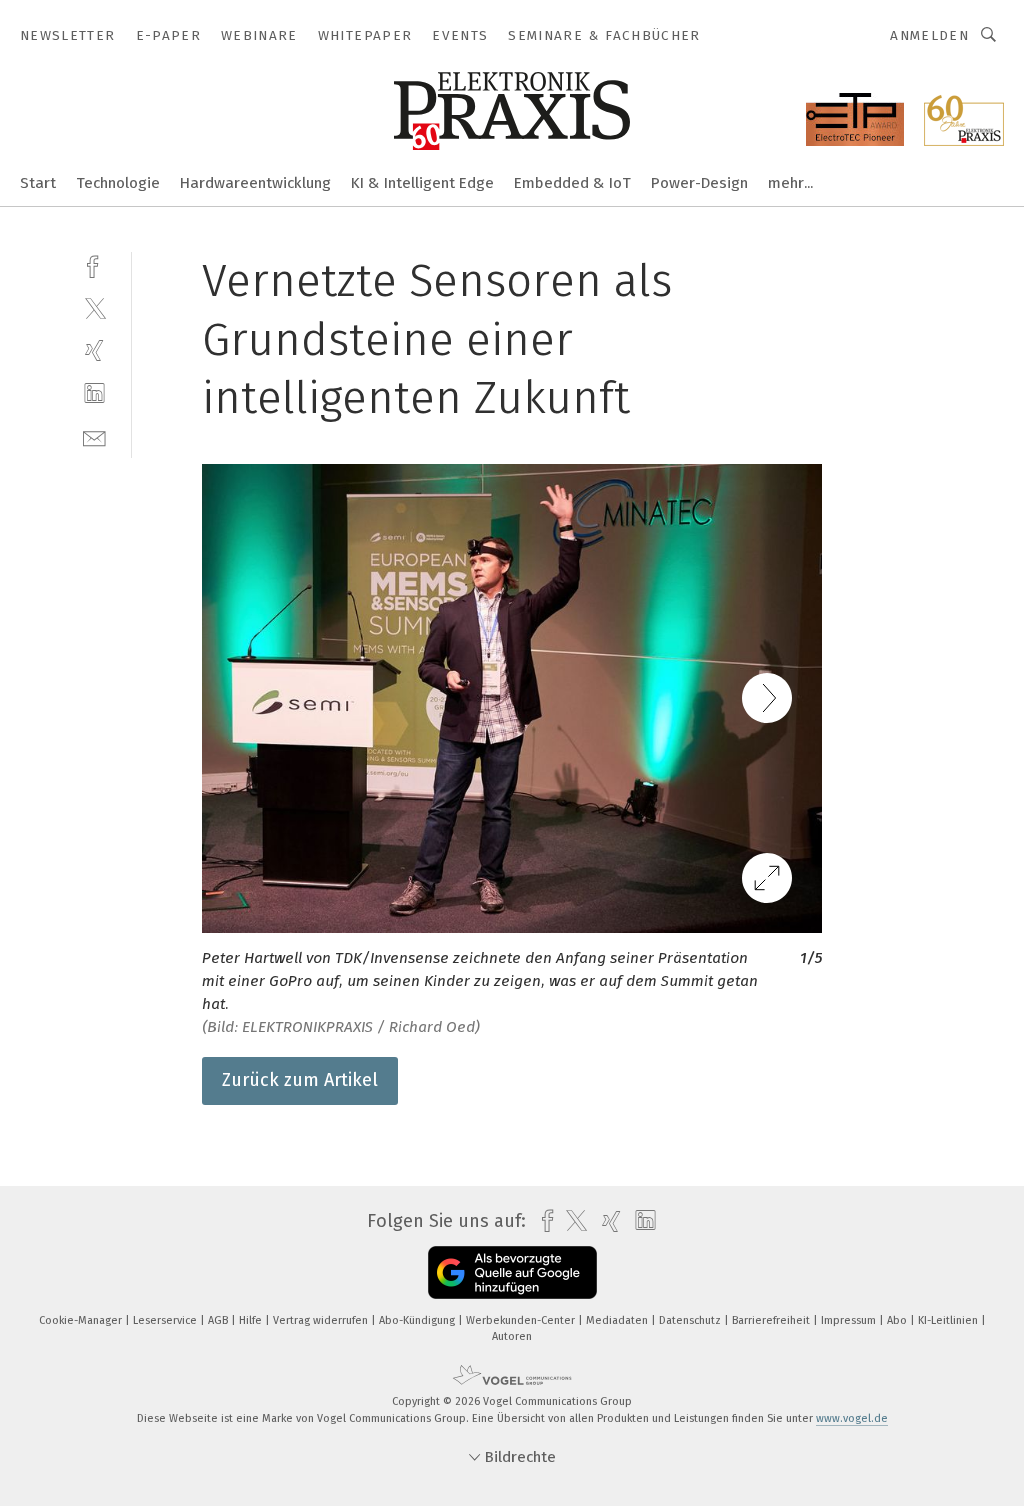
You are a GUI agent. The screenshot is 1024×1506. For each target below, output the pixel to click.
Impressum (850, 1320)
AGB (219, 1320)
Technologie (118, 183)
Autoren (512, 1336)
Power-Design (699, 183)
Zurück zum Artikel (300, 1080)
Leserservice (166, 1320)
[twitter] (94, 307)
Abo (898, 1320)
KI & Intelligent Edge (422, 183)
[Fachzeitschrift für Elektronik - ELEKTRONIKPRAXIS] (38, 181)
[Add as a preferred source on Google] (512, 1272)
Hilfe (252, 1320)
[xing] (94, 350)
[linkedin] (94, 393)
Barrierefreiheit (772, 1320)
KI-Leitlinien (949, 1320)
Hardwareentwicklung (255, 183)
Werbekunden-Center (522, 1320)
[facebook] (94, 264)
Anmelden (929, 35)
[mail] (94, 436)
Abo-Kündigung (418, 1320)
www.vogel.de (852, 1418)
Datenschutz (691, 1320)
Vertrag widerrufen (322, 1320)
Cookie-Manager (82, 1320)
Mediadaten (618, 1320)
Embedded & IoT (572, 183)
